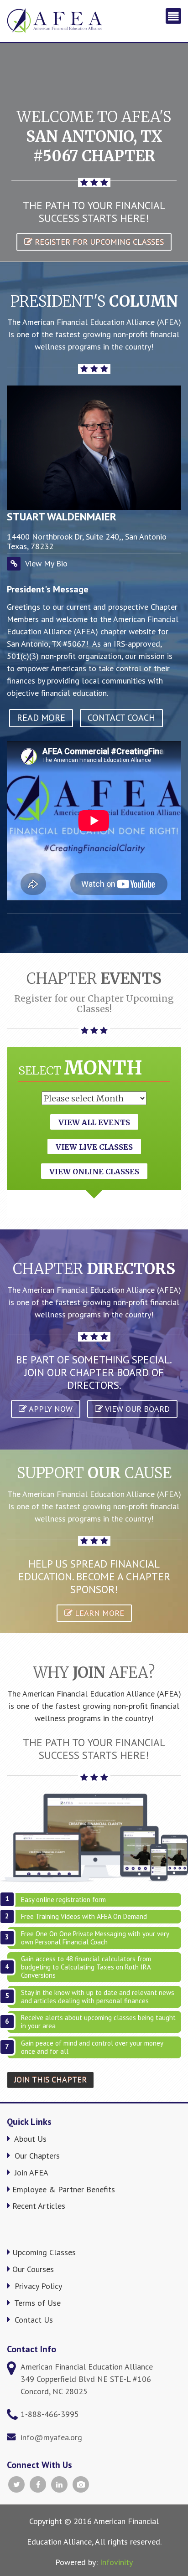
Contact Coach (121, 718)
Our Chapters (36, 2156)
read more (41, 718)
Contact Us (33, 2320)
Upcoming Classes (44, 2252)
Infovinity (116, 2562)
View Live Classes (94, 1147)
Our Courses (33, 2269)
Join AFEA (30, 2172)
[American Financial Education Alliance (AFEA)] (55, 21)
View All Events (94, 1122)
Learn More (98, 1613)
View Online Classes (94, 1172)
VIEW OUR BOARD (136, 1409)
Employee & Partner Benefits (64, 2189)
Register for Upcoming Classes (98, 242)
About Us (29, 2139)
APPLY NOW (50, 1409)
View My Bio (46, 563)
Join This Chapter (50, 2080)
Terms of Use (37, 2303)
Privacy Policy (37, 2286)
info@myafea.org (51, 2437)
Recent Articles (39, 2206)
